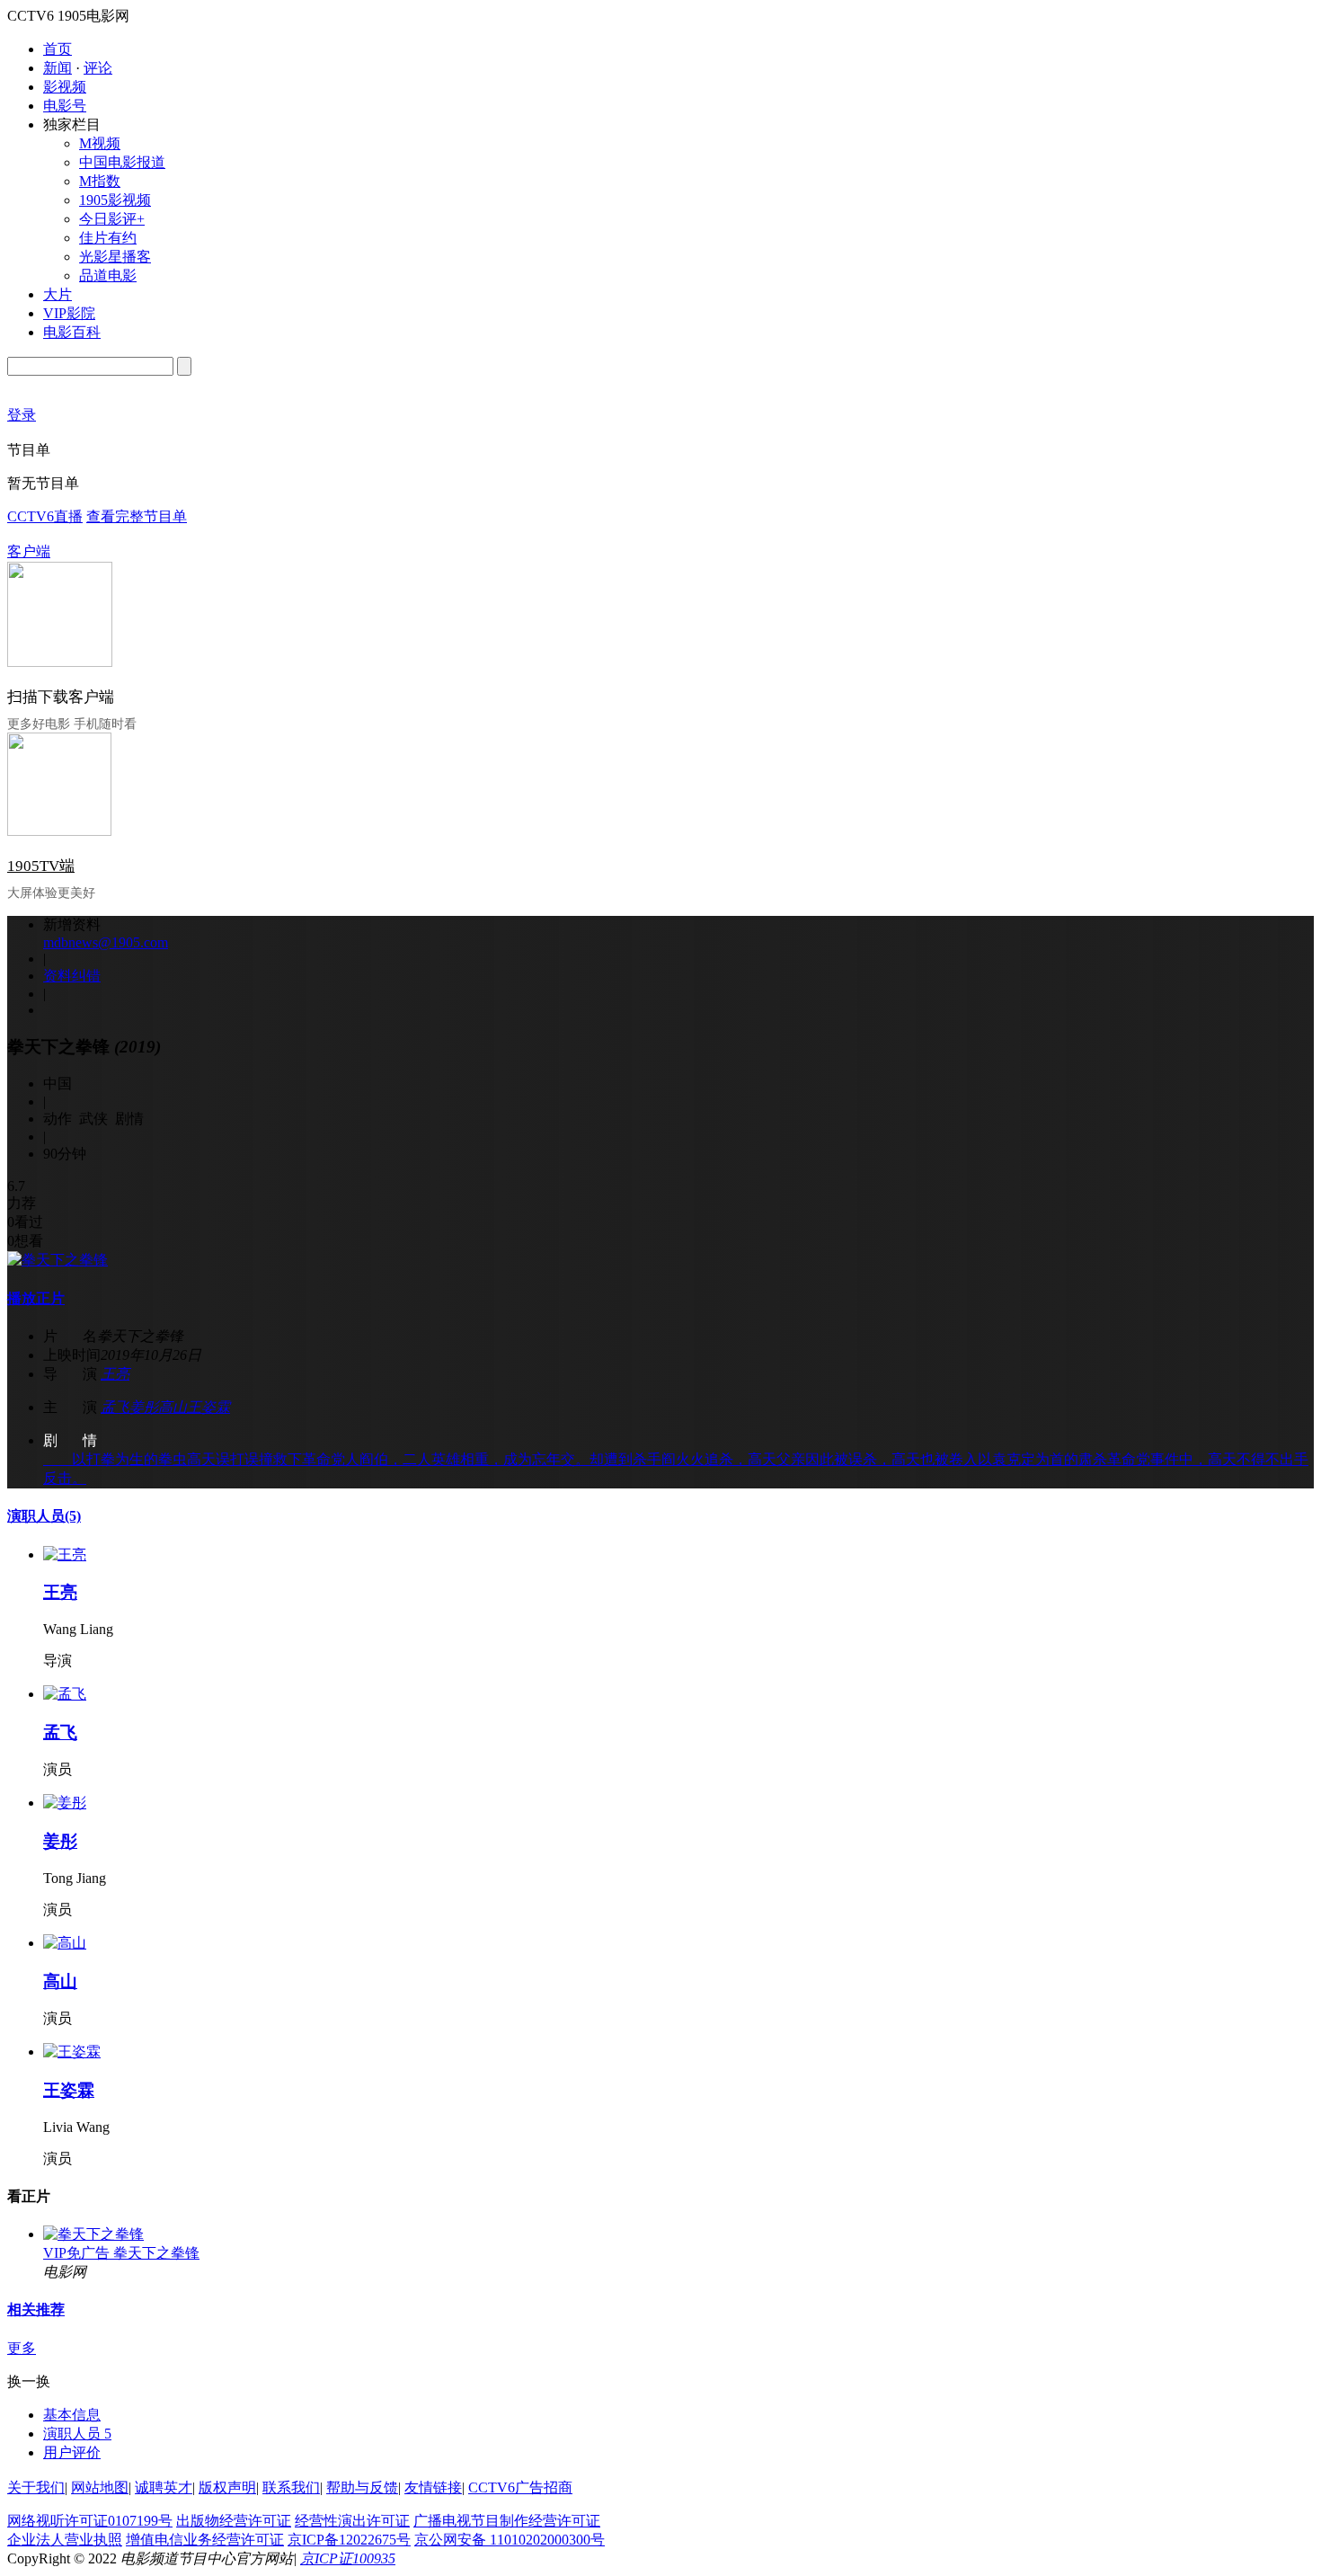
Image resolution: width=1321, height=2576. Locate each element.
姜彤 (144, 1407)
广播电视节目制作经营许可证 (507, 2521)
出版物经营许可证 (234, 2521)
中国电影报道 (122, 162)
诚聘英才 (164, 2487)
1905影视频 (115, 200)
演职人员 (44, 1516)
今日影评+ (112, 219)
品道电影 (108, 275)
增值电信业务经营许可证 (205, 2540)
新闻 (58, 68)
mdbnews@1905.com (106, 942)
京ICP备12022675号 (349, 2540)
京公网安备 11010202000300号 (510, 2540)
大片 (58, 294)
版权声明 (227, 2487)
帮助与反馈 (362, 2487)
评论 (98, 68)
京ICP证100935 (348, 2558)
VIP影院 (69, 313)
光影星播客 (115, 257)
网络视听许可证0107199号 (90, 2521)
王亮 (115, 1374)
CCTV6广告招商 (520, 2487)
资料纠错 (72, 976)
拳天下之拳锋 (156, 2253)
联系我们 (291, 2487)
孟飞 (115, 1407)
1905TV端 (41, 866)
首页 (58, 49)
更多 (22, 2348)
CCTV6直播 (45, 516)
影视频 (65, 87)
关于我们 (36, 2487)
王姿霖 (208, 1407)
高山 (173, 1407)
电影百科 (72, 332)
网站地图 (100, 2487)
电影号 (65, 106)
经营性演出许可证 (352, 2521)
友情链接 (433, 2487)
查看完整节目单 (137, 516)
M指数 (100, 181)
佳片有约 (108, 238)
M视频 (100, 143)
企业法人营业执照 (65, 2540)
